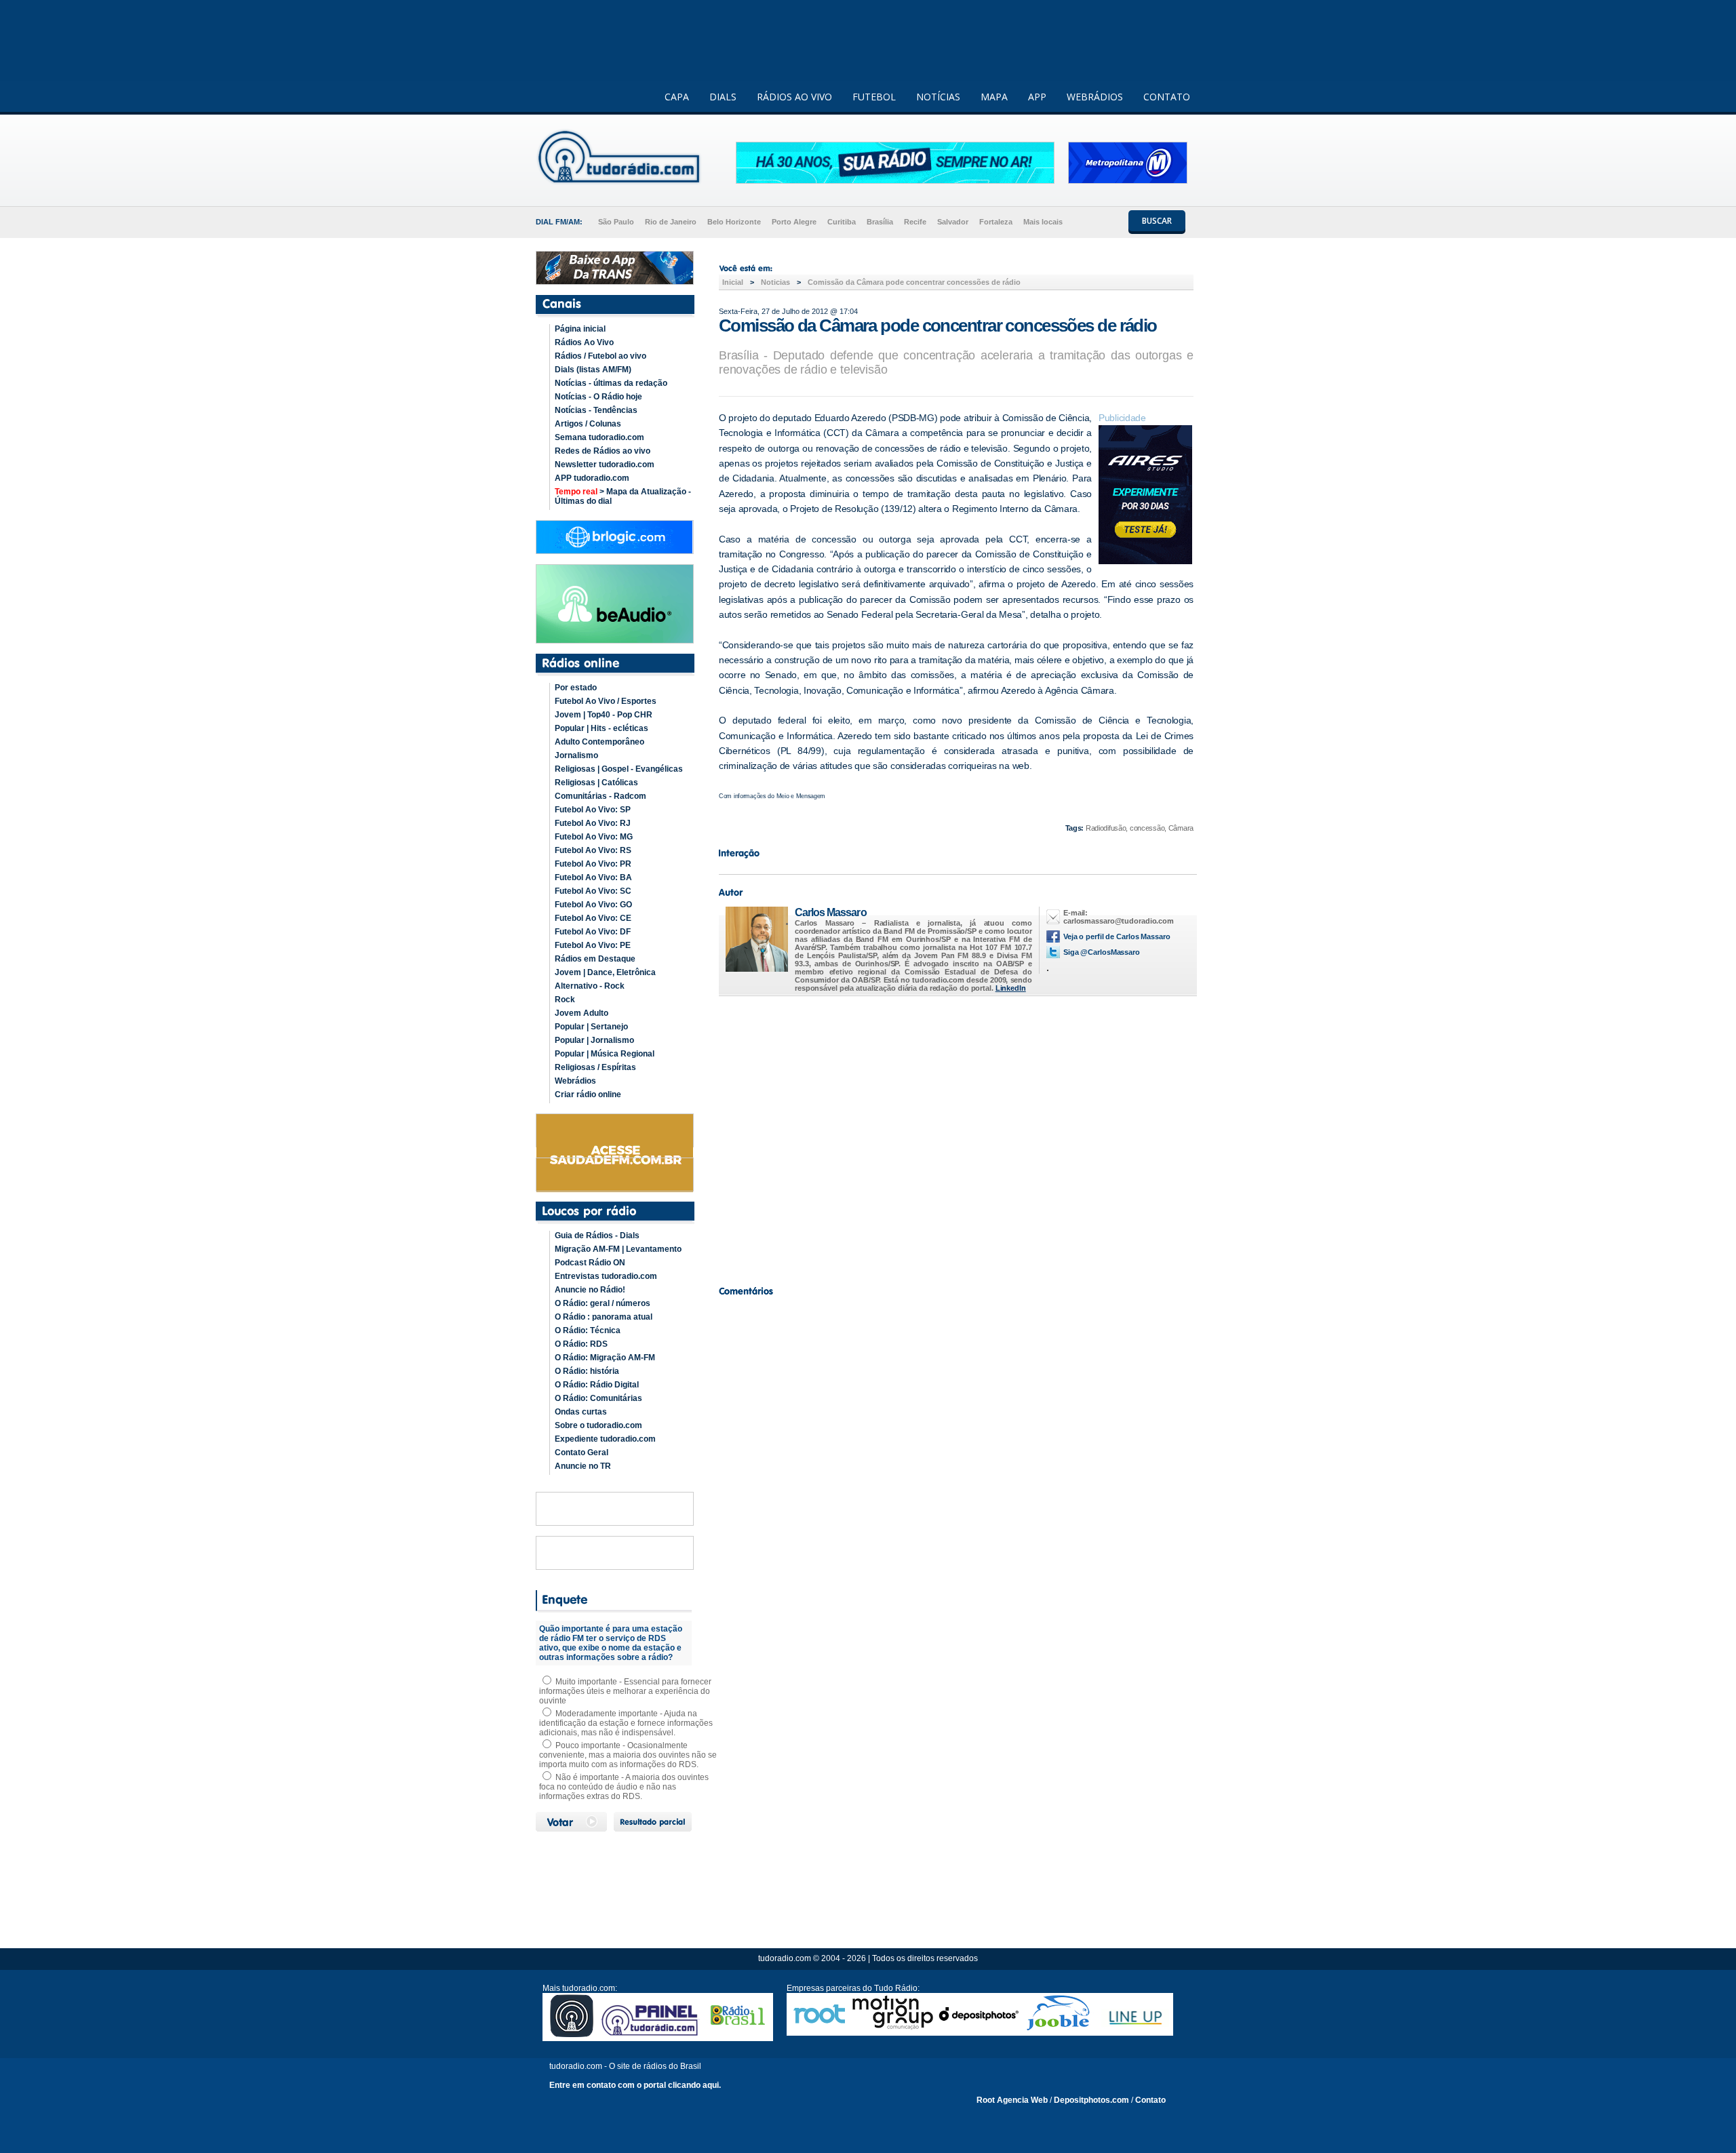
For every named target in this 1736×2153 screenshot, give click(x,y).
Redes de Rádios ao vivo (603, 451)
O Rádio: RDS (581, 1344)
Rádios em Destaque (595, 959)
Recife (915, 222)
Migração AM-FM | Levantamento (618, 1249)
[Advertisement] (956, 1137)
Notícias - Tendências (596, 410)
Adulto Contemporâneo (599, 742)
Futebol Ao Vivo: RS (593, 850)
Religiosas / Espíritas (595, 1067)
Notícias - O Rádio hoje (598, 397)
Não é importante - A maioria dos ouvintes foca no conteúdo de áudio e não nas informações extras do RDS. (624, 1787)
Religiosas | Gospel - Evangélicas (619, 769)
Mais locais (1043, 222)
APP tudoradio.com (592, 478)
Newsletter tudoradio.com (605, 465)
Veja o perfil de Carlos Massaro (1117, 936)
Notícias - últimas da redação (611, 383)
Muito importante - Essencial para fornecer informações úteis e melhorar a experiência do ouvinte (625, 1691)
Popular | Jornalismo (594, 1040)
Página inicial (580, 329)
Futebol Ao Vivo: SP (593, 810)
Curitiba (842, 222)
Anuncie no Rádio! (590, 1290)
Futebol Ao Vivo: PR (593, 864)
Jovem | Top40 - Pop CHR (604, 715)
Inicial (733, 282)
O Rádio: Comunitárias (598, 1398)
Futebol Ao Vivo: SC (593, 891)
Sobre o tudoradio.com (598, 1425)
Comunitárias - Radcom (600, 796)
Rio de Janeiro (671, 222)
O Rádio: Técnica (588, 1330)
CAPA (677, 97)
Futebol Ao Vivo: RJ (593, 823)
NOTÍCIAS (938, 97)
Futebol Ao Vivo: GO (593, 905)
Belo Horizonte (734, 222)
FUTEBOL (874, 97)
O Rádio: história (587, 1371)
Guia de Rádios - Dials (597, 1236)
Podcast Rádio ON (590, 1263)
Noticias (775, 282)
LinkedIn (1011, 988)
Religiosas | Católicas (596, 783)
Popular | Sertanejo (591, 1027)
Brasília (880, 222)
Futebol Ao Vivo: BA (593, 877)
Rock (565, 1000)
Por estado (576, 688)
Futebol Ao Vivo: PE (593, 945)
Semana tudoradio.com (599, 437)
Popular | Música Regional (605, 1054)
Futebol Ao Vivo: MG (594, 837)
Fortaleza (996, 222)
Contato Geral (581, 1453)
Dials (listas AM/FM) (593, 370)
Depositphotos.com (1091, 2100)
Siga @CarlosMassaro (1102, 952)
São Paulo (616, 222)
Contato (1150, 2100)
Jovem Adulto (581, 1013)
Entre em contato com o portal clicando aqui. (635, 2085)
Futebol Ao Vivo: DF (593, 932)
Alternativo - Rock (590, 986)
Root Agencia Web (1012, 2100)
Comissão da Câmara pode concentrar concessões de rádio (914, 282)
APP (1037, 97)
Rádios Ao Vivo (584, 342)
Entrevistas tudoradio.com (606, 1276)
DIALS (723, 97)
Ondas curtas (581, 1412)
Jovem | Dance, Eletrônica (605, 972)
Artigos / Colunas (588, 424)
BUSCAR (1157, 221)
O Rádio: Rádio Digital (597, 1385)
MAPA (994, 97)
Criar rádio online (588, 1094)
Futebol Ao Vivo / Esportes (606, 701)
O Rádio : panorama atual (604, 1317)
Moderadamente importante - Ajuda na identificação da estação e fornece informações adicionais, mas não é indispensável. (626, 1723)
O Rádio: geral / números (603, 1303)
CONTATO (1167, 97)
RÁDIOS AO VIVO (794, 97)
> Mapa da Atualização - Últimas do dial (623, 496)
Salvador (953, 222)
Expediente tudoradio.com (605, 1439)
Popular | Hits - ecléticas (601, 728)
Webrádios (575, 1081)
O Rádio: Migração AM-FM (605, 1358)
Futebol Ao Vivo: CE (593, 918)
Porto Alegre (794, 222)
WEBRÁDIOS (1095, 97)
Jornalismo (576, 755)
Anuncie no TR (583, 1466)
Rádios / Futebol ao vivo (600, 356)
